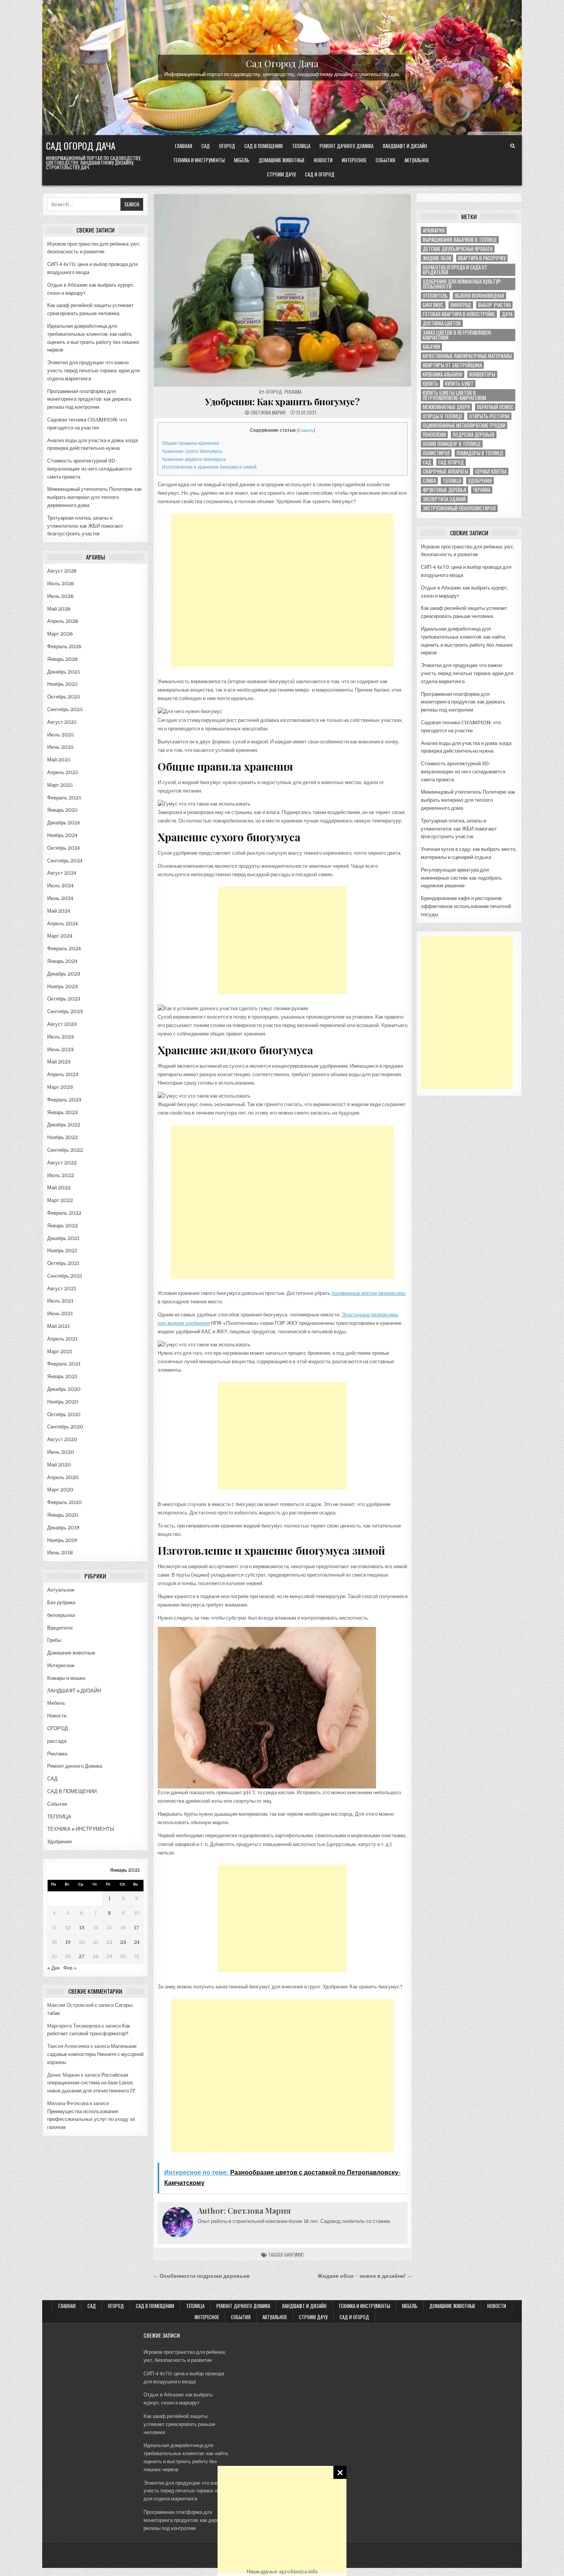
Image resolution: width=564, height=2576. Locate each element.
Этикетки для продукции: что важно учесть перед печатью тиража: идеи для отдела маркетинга (93, 371)
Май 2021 (59, 1326)
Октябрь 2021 (63, 1263)
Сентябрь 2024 (65, 861)
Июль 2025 (61, 735)
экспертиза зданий (444, 499)
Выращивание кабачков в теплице (460, 240)
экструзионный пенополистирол (459, 508)
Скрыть (306, 430)
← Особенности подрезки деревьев (201, 2276)
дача (507, 314)
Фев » (70, 1968)
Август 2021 (62, 1289)
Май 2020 (59, 1465)
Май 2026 (59, 609)
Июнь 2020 (61, 1452)
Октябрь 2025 (64, 697)
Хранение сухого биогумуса (192, 451)
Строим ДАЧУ (281, 174)
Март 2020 (60, 1490)
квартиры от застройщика (452, 365)
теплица (452, 481)
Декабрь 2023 (64, 974)
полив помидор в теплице (452, 444)
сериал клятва (491, 471)
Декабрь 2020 (64, 1389)
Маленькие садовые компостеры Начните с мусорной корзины (95, 2054)
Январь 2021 (62, 1376)
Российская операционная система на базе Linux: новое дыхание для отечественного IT (91, 2083)
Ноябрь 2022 (63, 1137)
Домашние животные (282, 160)
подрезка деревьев (474, 435)
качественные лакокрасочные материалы (467, 356)
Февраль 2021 (64, 1364)
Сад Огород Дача (282, 63)
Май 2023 (59, 1062)
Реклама (57, 1754)
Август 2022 (62, 1163)
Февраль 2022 (64, 1213)
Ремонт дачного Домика (346, 146)
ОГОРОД (227, 146)
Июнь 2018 (60, 1553)
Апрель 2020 (63, 1477)
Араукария (434, 230)
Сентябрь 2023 (65, 1011)
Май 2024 (59, 911)
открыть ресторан (489, 416)
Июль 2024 (60, 886)
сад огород (451, 462)
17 (137, 1928)
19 (68, 1942)
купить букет (459, 384)
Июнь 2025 (60, 747)
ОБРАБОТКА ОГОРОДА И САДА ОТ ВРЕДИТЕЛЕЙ (455, 270)
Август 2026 (62, 571)
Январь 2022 (63, 1226)
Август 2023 (62, 1024)
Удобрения (59, 1842)
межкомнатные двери (446, 407)
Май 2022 (59, 1188)
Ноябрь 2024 (62, 835)
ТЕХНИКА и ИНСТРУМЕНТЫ (199, 160)
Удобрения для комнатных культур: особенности (462, 284)
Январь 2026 (63, 659)
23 (123, 1942)
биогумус (294, 2255)
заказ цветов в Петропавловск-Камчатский (458, 335)
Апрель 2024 (63, 924)
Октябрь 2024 (63, 848)
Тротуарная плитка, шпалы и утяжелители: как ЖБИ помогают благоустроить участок (85, 526)
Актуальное (417, 160)
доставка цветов (442, 323)
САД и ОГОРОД (320, 174)
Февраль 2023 (64, 1100)
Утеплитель (435, 296)
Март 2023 (60, 1087)
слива (429, 481)
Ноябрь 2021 (62, 1251)
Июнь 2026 (60, 596)
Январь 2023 (63, 1112)
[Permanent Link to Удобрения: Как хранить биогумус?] (283, 290)
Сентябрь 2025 (65, 709)
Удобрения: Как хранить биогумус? (282, 401)
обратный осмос (495, 407)
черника (482, 490)
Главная (184, 146)
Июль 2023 (61, 1037)
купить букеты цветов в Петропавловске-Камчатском (454, 395)
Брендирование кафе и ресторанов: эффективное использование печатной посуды (466, 906)
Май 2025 (59, 760)
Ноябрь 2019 (62, 1540)
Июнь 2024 (60, 898)
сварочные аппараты (445, 471)
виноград (461, 305)
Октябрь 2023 (64, 999)
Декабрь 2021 (63, 1238)
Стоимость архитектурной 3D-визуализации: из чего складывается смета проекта (89, 469)
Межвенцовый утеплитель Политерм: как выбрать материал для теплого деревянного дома (94, 497)
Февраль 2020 (64, 1502)
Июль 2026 (61, 584)
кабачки (431, 347)
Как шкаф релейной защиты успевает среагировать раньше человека (179, 2424)
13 (82, 1928)
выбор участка (494, 305)
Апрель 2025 (63, 772)
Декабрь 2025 (64, 672)
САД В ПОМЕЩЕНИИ (264, 146)
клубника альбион (443, 374)
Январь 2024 (62, 961)
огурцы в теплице (443, 416)
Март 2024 (60, 936)
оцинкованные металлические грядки (464, 425)
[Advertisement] (282, 2520)
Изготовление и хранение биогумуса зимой (209, 467)
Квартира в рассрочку (482, 258)
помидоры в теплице (480, 453)
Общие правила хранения (190, 443)
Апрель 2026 (63, 621)
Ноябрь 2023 (63, 987)
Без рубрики (61, 1603)
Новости (323, 160)
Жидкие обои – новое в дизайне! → (365, 2276)
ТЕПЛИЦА (301, 146)
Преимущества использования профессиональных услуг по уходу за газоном (91, 2119)
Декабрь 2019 (63, 1528)
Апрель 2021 (62, 1339)
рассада (57, 1741)
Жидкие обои (437, 258)
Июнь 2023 (60, 1049)
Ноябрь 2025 (63, 684)
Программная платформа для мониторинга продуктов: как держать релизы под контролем (89, 399)
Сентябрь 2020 (65, 1427)
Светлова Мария (268, 413)
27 (82, 1956)
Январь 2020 (63, 1515)
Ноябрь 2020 (63, 1402)
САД (206, 146)
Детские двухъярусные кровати (458, 249)
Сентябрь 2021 (65, 1276)
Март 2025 (60, 785)
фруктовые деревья (444, 490)
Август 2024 (62, 873)
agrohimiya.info (298, 2572)
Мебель (242, 160)
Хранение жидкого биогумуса (194, 459)
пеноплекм (434, 435)
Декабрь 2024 (63, 823)
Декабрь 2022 (64, 1125)
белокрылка (61, 1615)
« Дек (54, 1968)
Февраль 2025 (64, 798)
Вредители (60, 1628)
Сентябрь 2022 (65, 1150)
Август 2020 (62, 1439)
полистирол (436, 453)
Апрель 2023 (63, 1074)
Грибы (54, 1640)
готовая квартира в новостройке (459, 314)
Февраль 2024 (64, 949)
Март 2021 (60, 1352)
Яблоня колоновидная (479, 296)
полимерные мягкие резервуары (369, 1293)
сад (427, 462)
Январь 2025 (63, 810)
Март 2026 (60, 634)
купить (430, 384)
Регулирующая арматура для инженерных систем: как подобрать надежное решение (461, 878)
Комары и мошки (66, 1678)
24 (137, 1942)
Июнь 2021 (60, 1314)
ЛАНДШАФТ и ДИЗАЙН (405, 146)
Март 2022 (60, 1200)
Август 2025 (62, 722)
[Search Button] (513, 146)
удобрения (480, 481)
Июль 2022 (61, 1175)
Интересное (354, 160)
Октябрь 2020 (64, 1414)
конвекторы (482, 374)
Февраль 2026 (64, 646)
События (385, 160)
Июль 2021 (60, 1301)
